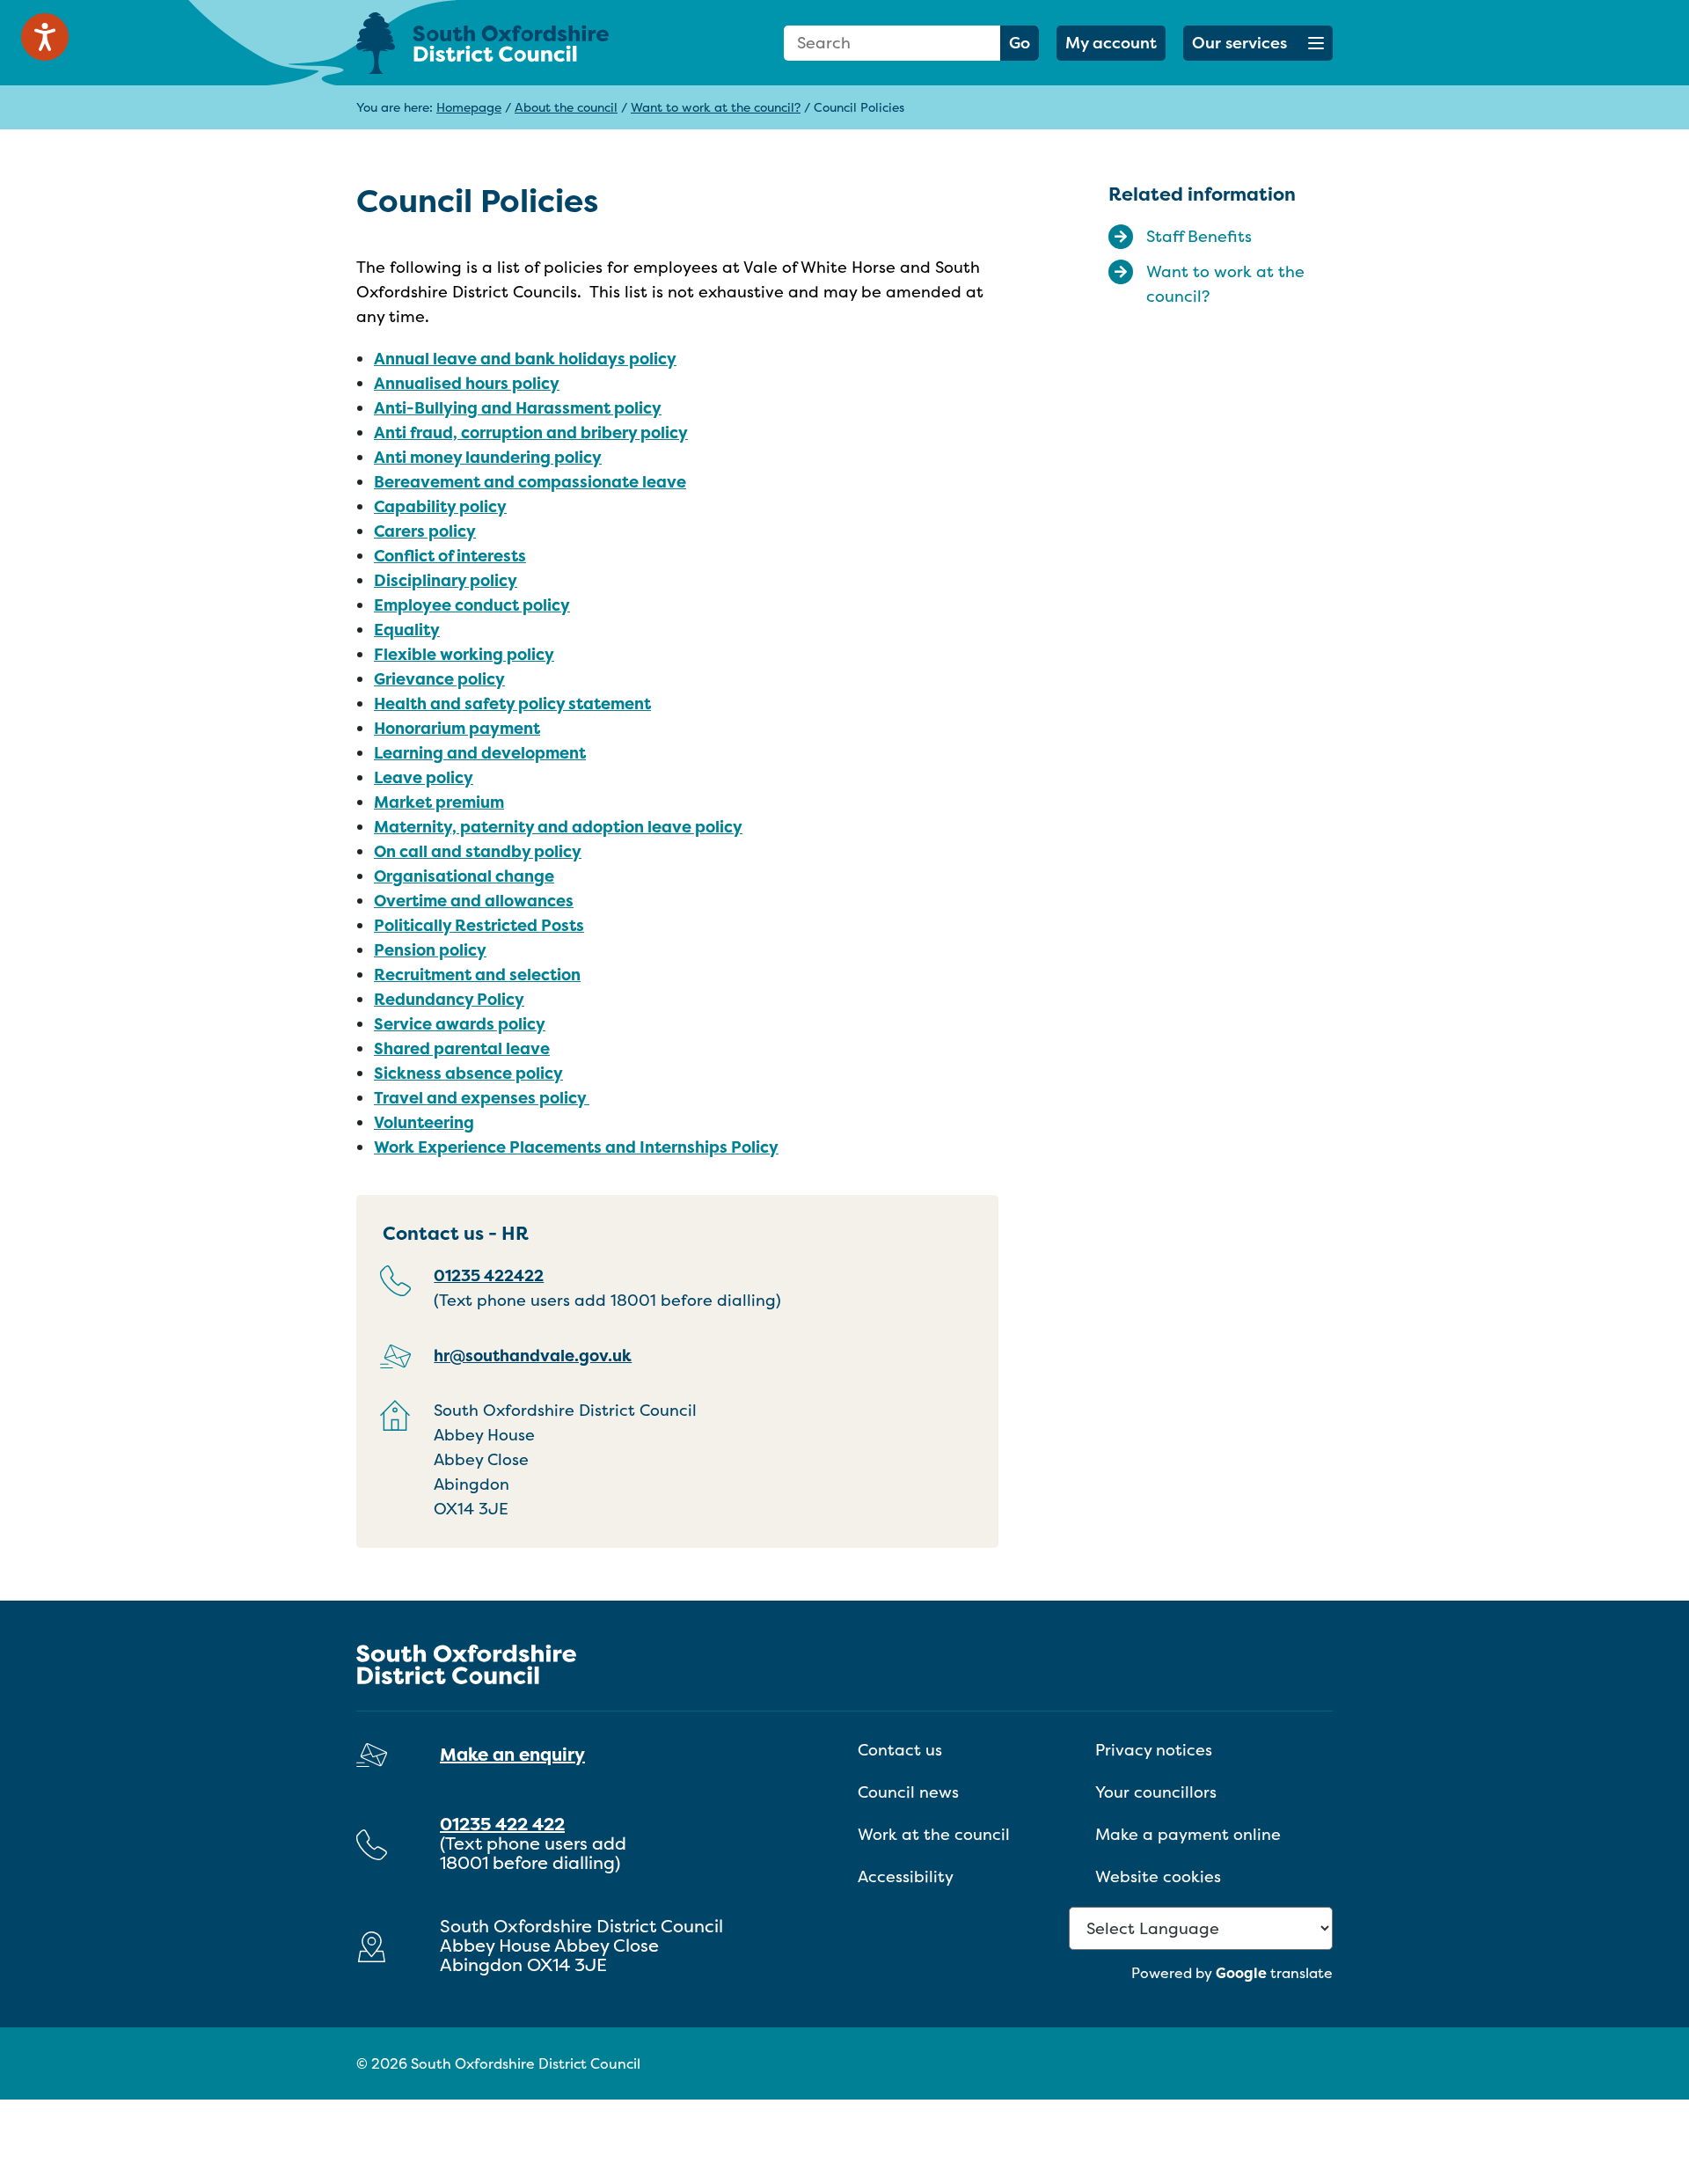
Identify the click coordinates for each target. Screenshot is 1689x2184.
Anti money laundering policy (488, 457)
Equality (407, 630)
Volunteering (424, 1122)
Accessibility (906, 1876)
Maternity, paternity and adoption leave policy (558, 827)
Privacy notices (1154, 1750)
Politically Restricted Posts (479, 925)
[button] (1258, 43)
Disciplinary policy (446, 580)
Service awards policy (460, 1024)
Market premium (439, 802)
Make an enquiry (512, 1754)
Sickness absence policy (468, 1073)
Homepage (469, 107)
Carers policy (425, 531)
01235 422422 (489, 1275)
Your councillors (1156, 1792)
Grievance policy (439, 679)
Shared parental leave (462, 1048)
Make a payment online (1188, 1834)
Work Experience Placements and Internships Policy (576, 1147)
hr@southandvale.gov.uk (533, 1356)
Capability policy (440, 506)
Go (1020, 43)
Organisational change (464, 876)
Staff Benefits (1199, 236)
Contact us (900, 1750)
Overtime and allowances (474, 901)
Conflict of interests (450, 556)
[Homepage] (510, 43)
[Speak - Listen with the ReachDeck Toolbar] (45, 37)
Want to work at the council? (716, 107)
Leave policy (424, 777)
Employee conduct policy (472, 605)
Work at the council (934, 1834)
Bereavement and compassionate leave (530, 482)
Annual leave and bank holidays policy (525, 359)
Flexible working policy (464, 654)
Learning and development (480, 753)
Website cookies (1158, 1876)
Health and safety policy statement (512, 704)
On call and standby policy (478, 851)
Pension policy (430, 950)
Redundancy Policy (449, 999)
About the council (566, 107)
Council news (908, 1792)
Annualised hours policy (467, 383)
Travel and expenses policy (482, 1098)
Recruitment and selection (477, 975)
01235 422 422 (502, 1824)
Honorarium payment (457, 728)
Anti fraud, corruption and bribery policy (531, 432)
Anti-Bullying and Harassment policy (518, 408)
